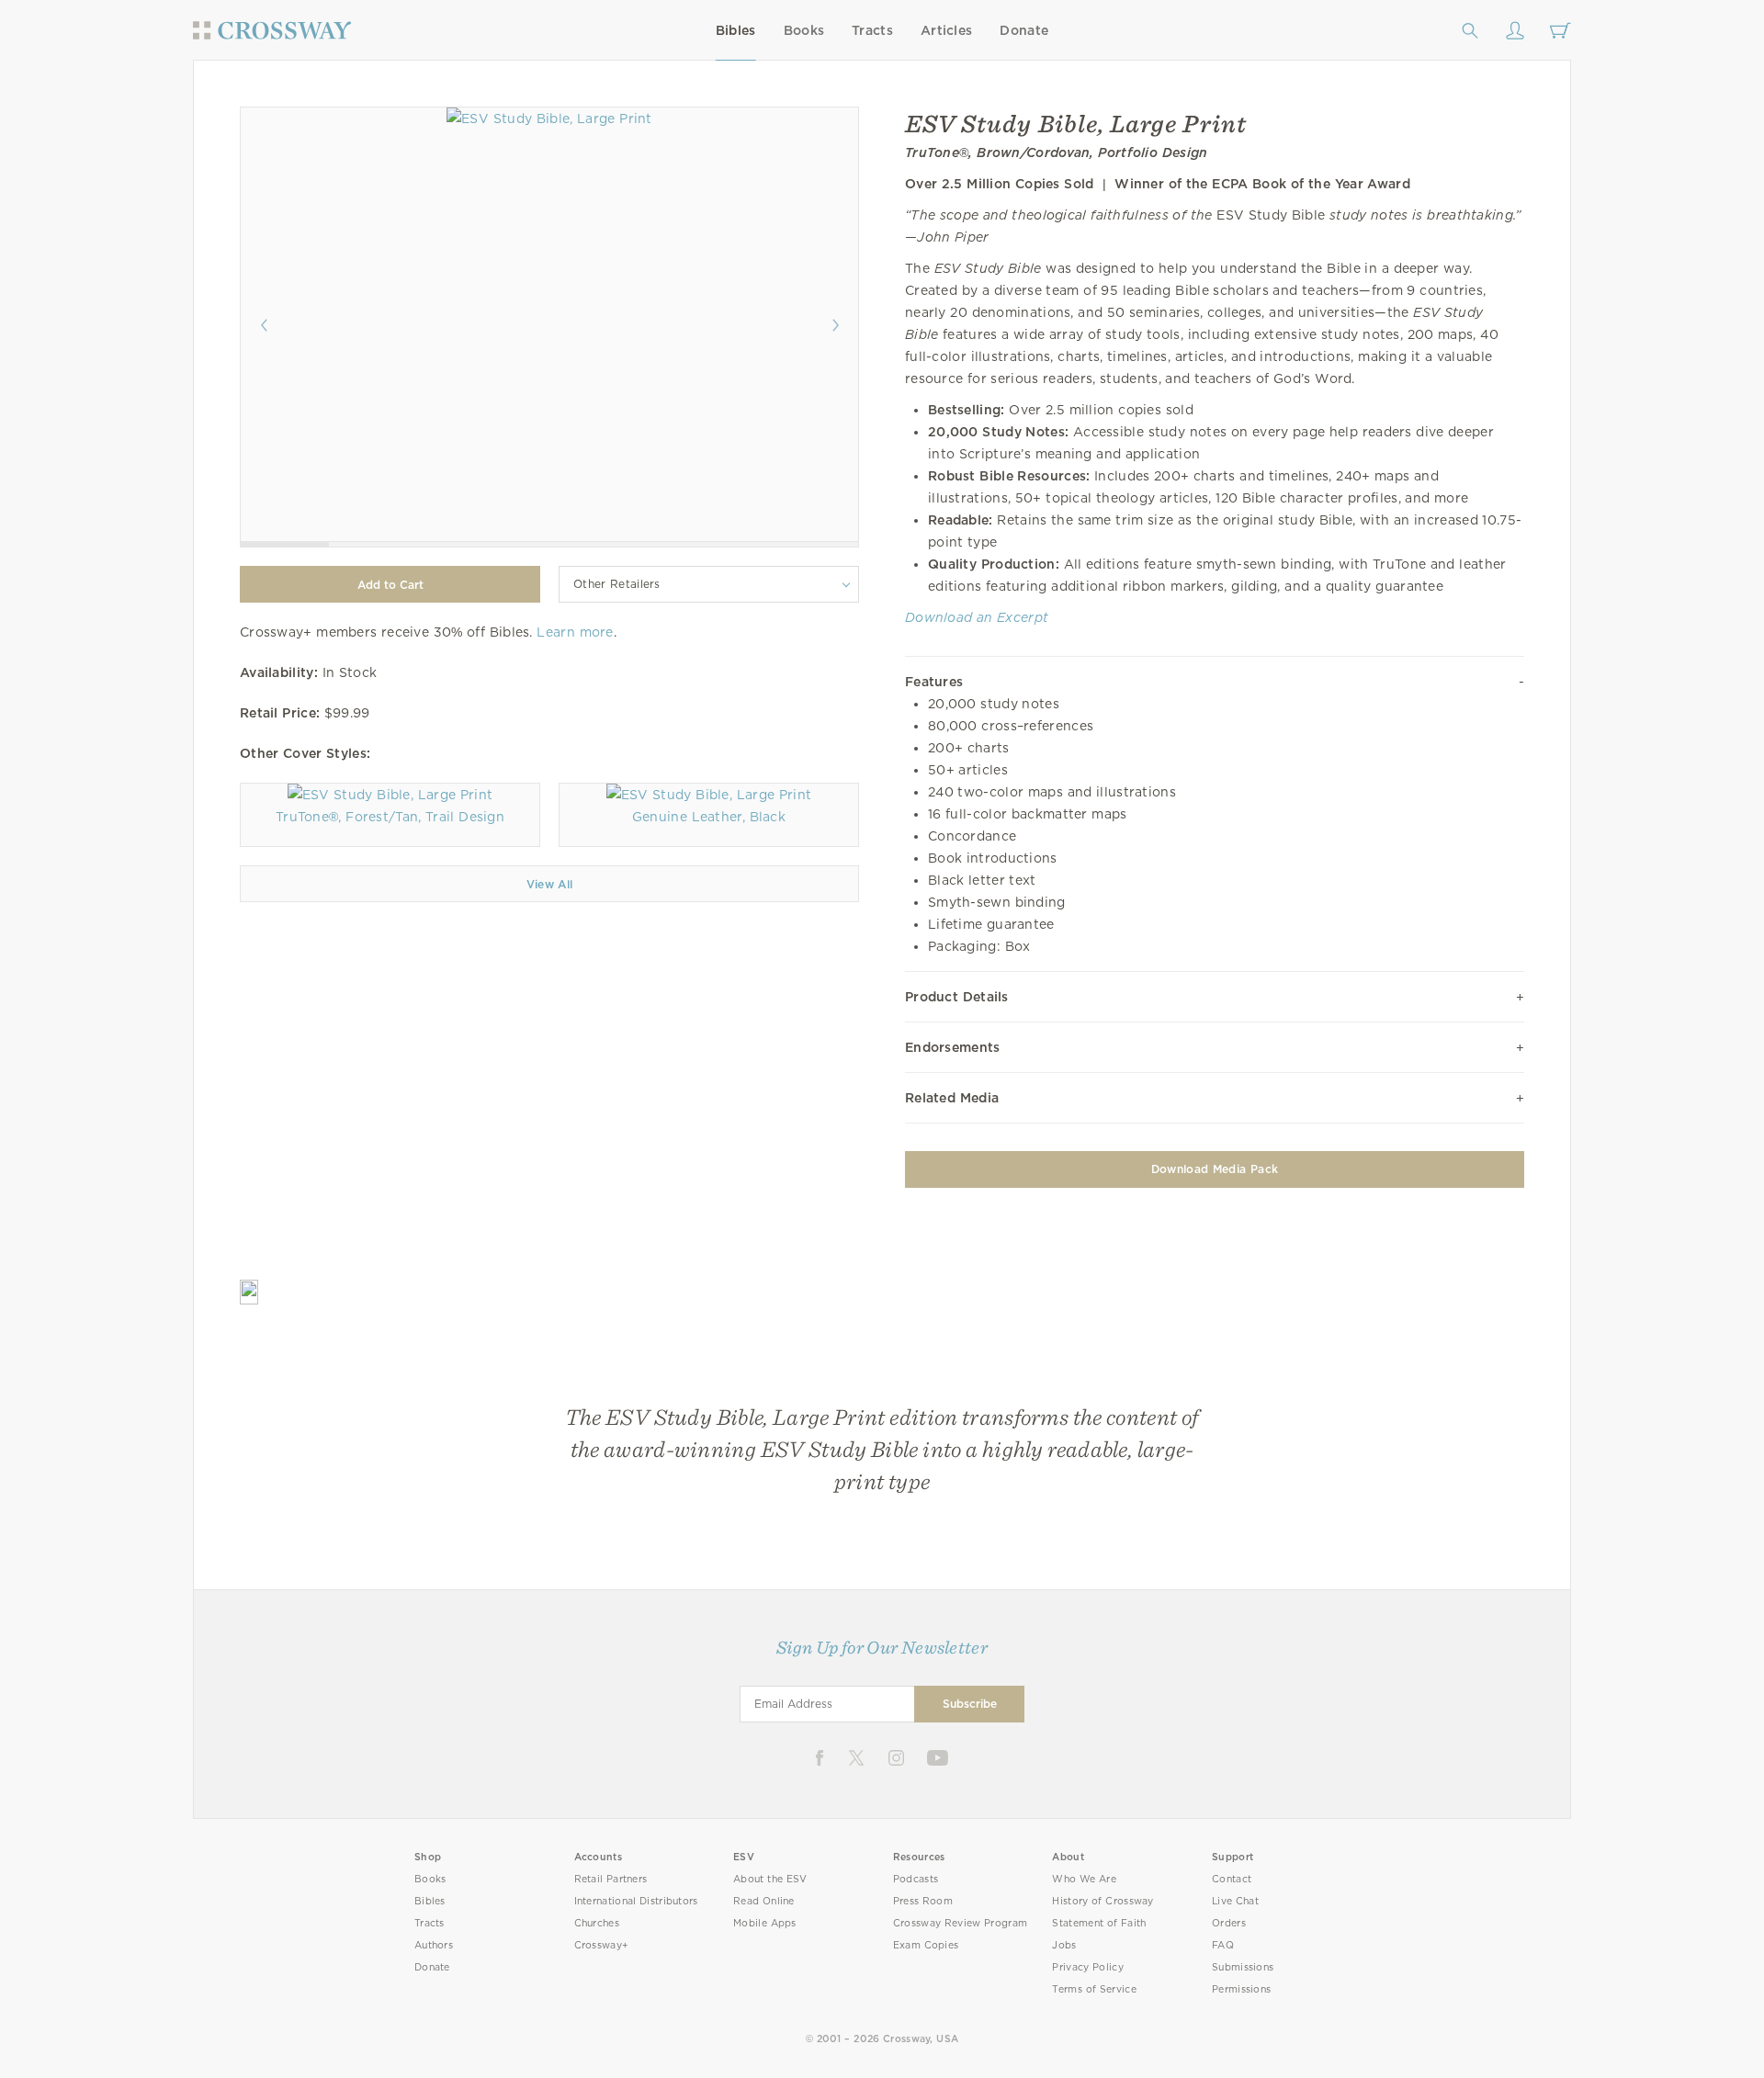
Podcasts (916, 1879)
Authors (434, 1945)
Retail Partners (611, 1879)
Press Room (923, 1901)
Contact (1232, 1879)
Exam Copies (926, 1945)
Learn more (575, 632)
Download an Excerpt (977, 617)
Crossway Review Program (961, 1923)
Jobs (1064, 1945)
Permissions (1241, 1989)
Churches (597, 1923)
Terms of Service (1094, 1989)
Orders (1229, 1923)
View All (550, 884)
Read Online (764, 1901)
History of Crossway (1102, 1901)
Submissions (1243, 1967)
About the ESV (770, 1879)
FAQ (1223, 1945)
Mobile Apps (765, 1923)
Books (804, 30)
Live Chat (1235, 1901)
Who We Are (1084, 1879)
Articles (946, 30)
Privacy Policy (1088, 1967)
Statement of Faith (1099, 1923)
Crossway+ (602, 1945)
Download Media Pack (1215, 1169)
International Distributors (636, 1901)
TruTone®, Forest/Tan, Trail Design (390, 817)
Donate (1024, 30)
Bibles (736, 30)
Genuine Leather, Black (709, 817)
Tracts (872, 30)
